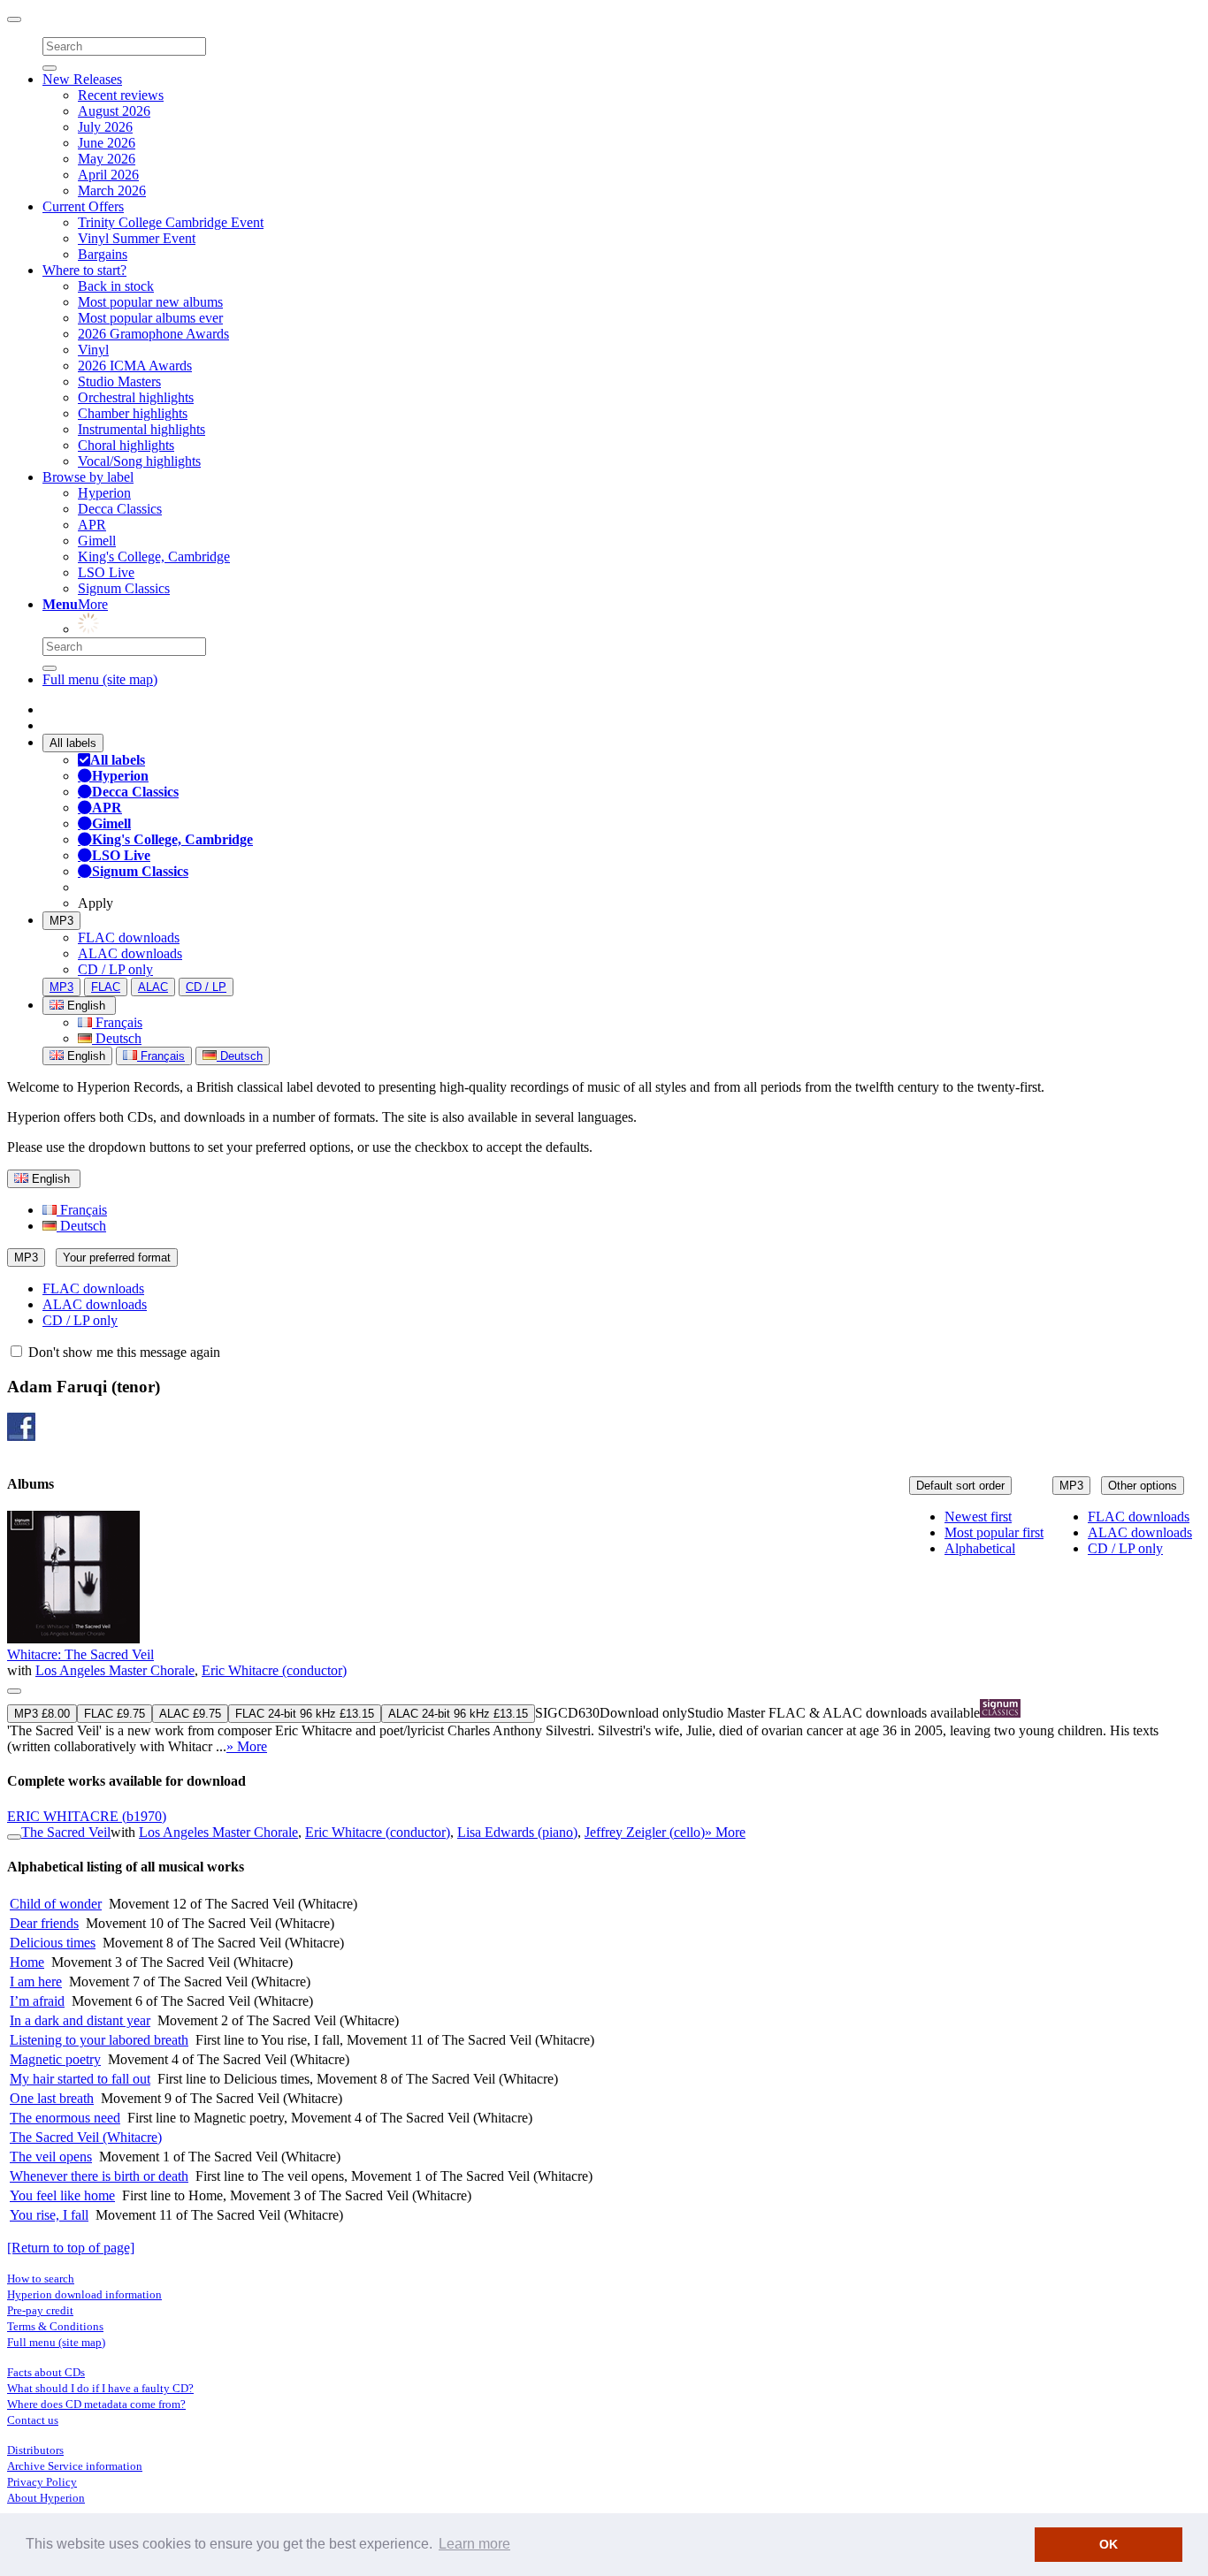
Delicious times (53, 1943)
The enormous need (65, 2118)
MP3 (61, 921)
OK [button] (1109, 2544)
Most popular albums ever (150, 318)
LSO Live (106, 572)
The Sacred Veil (66, 1832)
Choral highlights (126, 445)
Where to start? (84, 270)
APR (92, 525)
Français (117, 1022)
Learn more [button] (474, 2544)
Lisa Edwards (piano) (517, 1832)
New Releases (82, 79)
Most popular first (994, 1532)
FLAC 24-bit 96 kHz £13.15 (305, 1714)
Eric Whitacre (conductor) (274, 1670)
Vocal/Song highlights (139, 461)
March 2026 (112, 191)
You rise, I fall (49, 2215)
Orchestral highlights (136, 397)
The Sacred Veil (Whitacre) (86, 2137)
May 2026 (107, 159)
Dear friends (44, 1923)
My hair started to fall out (80, 2079)
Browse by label (88, 477)
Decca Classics (120, 509)
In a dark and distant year (80, 2020)
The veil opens (51, 2157)
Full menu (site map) (100, 679)
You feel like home (62, 2195)
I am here (36, 1982)
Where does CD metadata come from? (96, 2404)
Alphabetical (980, 1548)
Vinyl (93, 350)
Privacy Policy (42, 2482)
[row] (604, 1633)
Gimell (97, 541)
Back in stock (116, 286)
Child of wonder (56, 1904)
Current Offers (83, 206)
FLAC (106, 987)
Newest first (978, 1517)
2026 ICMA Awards (135, 366)
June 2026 (107, 143)
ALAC (153, 987)
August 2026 (114, 111)
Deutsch (117, 1038)
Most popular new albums (150, 302)
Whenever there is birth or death (99, 2176)
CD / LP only (115, 969)
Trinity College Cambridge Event (171, 222)
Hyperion (104, 493)
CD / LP (206, 987)
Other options (1143, 1486)
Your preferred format (117, 1258)
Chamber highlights (133, 413)
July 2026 (105, 127)
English (84, 1056)
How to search (41, 2279)
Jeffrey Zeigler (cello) (645, 1832)
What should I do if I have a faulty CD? (100, 2388)
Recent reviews (121, 95)
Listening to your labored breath (99, 2040)
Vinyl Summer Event (137, 238)
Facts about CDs (46, 2372)
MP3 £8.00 (42, 1714)
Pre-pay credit (40, 2310)
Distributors (35, 2450)
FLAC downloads (129, 937)
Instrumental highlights (141, 429)
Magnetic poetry (55, 2059)
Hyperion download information (84, 2294)
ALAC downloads (130, 953)
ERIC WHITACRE (87, 1816)
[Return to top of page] (71, 2248)
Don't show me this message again (122, 1352)
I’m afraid (37, 2001)
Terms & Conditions (55, 2326)
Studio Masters (119, 381)
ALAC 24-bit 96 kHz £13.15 (458, 1714)
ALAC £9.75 (190, 1714)
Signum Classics (124, 588)
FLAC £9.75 (115, 1714)
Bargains (103, 254)
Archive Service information (75, 2466)
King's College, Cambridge (154, 556)
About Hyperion (46, 2498)
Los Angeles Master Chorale (115, 1670)
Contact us (33, 2420)
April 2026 (108, 175)
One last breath (52, 2098)
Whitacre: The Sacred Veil (80, 1654)
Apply (96, 903)
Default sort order (960, 1486)
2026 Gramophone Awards (153, 334)
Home (27, 1962)
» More (247, 1746)
